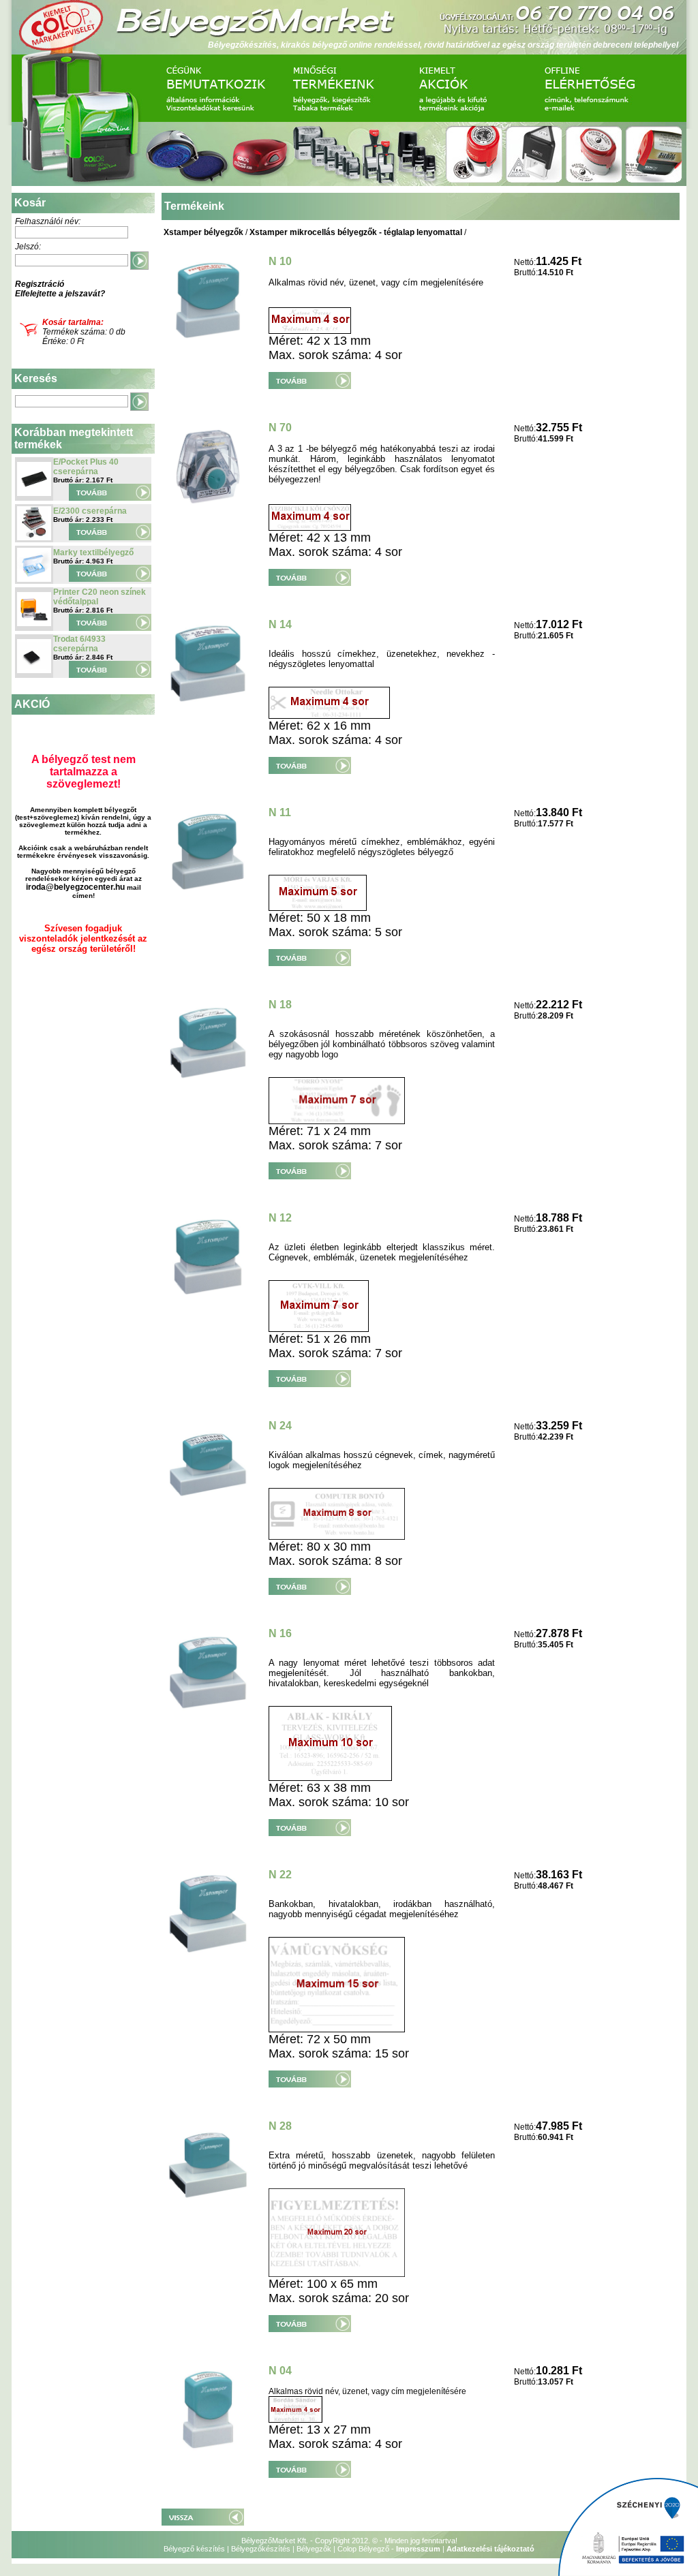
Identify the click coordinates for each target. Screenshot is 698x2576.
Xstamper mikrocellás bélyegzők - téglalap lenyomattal (356, 232)
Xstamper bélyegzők (203, 232)
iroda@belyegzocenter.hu (75, 887)
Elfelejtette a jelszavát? (60, 294)
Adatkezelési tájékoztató (490, 2549)
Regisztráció (40, 284)
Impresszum (418, 2549)
